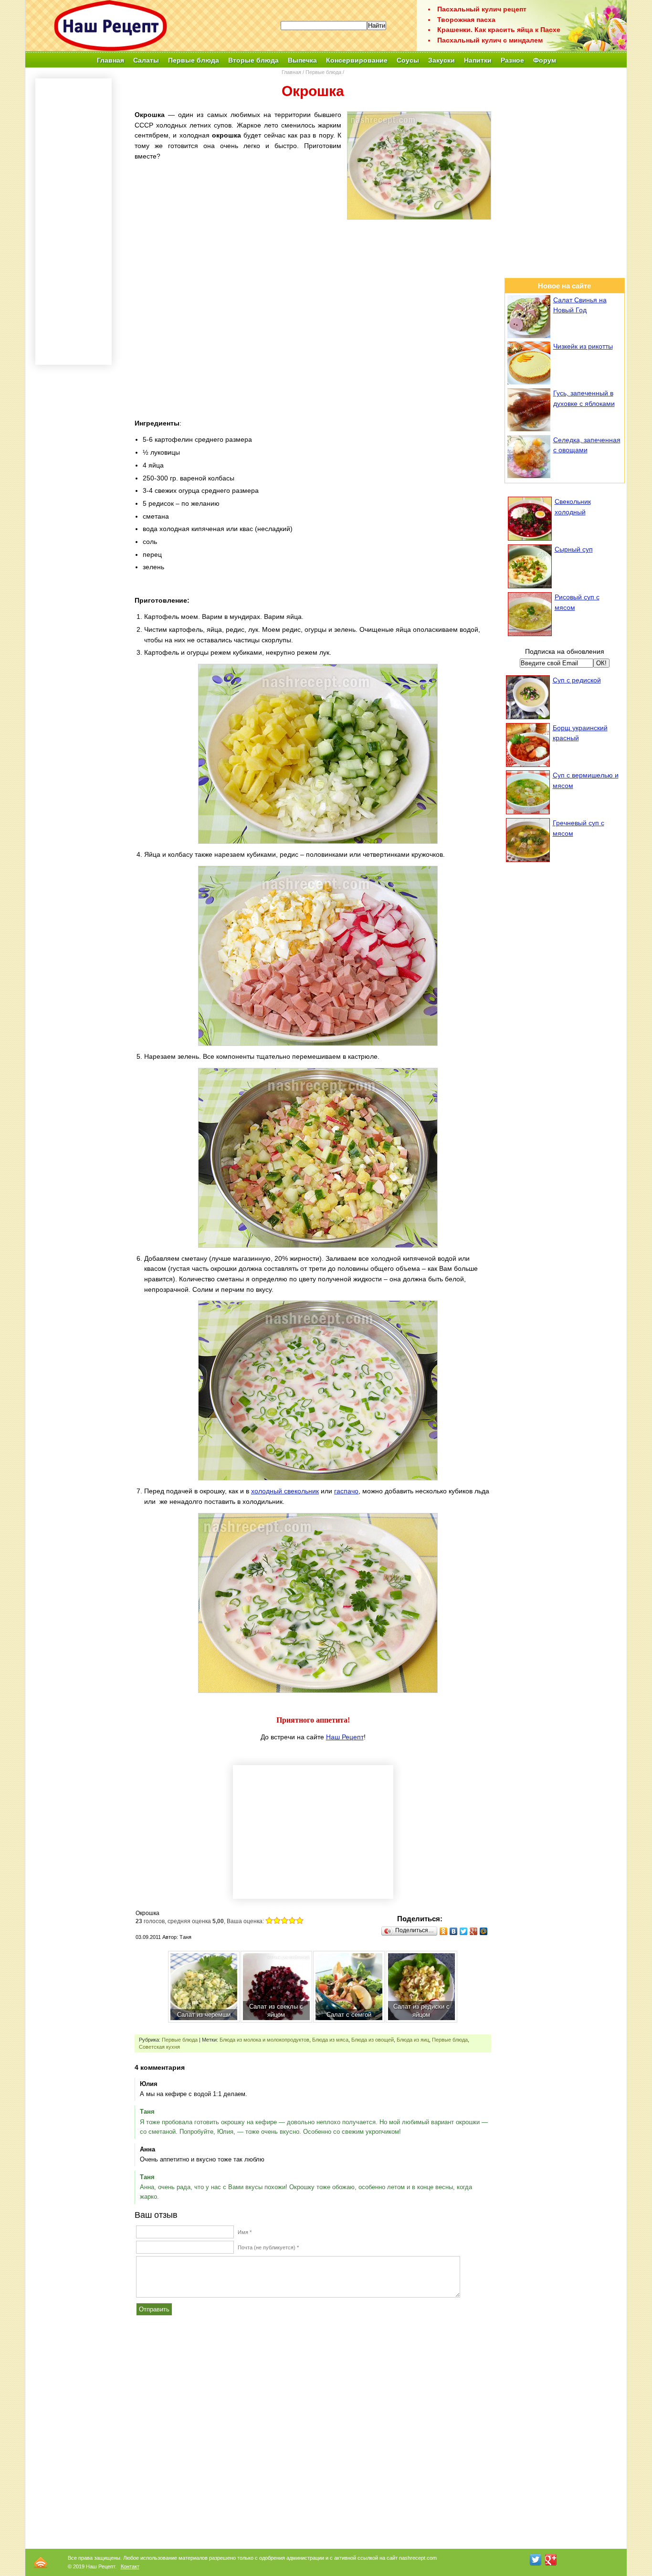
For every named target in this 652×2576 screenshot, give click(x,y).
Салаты (146, 60)
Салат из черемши (204, 2015)
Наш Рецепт (345, 1737)
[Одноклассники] (444, 1931)
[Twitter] (464, 1931)
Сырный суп (574, 549)
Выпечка (302, 60)
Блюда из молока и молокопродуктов (264, 2040)
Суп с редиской (577, 680)
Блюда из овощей (373, 2040)
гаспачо (346, 1491)
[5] (300, 1920)
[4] (292, 1920)
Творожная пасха (466, 20)
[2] (277, 1920)
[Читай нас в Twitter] (536, 2560)
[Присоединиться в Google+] (551, 2560)
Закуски (442, 60)
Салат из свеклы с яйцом (276, 2011)
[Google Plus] (474, 1931)
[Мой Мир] (484, 1931)
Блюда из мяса (330, 2040)
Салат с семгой (349, 2015)
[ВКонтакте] (454, 1931)
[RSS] (41, 2562)
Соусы (408, 60)
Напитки (478, 60)
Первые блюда (323, 72)
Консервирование (357, 60)
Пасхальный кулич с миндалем (490, 40)
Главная (110, 60)
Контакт (130, 2566)
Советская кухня (159, 2047)
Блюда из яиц (413, 2040)
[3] (284, 1920)
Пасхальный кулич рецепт (482, 9)
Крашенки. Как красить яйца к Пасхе (499, 30)
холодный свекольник (285, 1491)
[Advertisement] (313, 292)
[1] (269, 1920)
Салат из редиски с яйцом (421, 2011)
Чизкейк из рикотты (583, 346)
